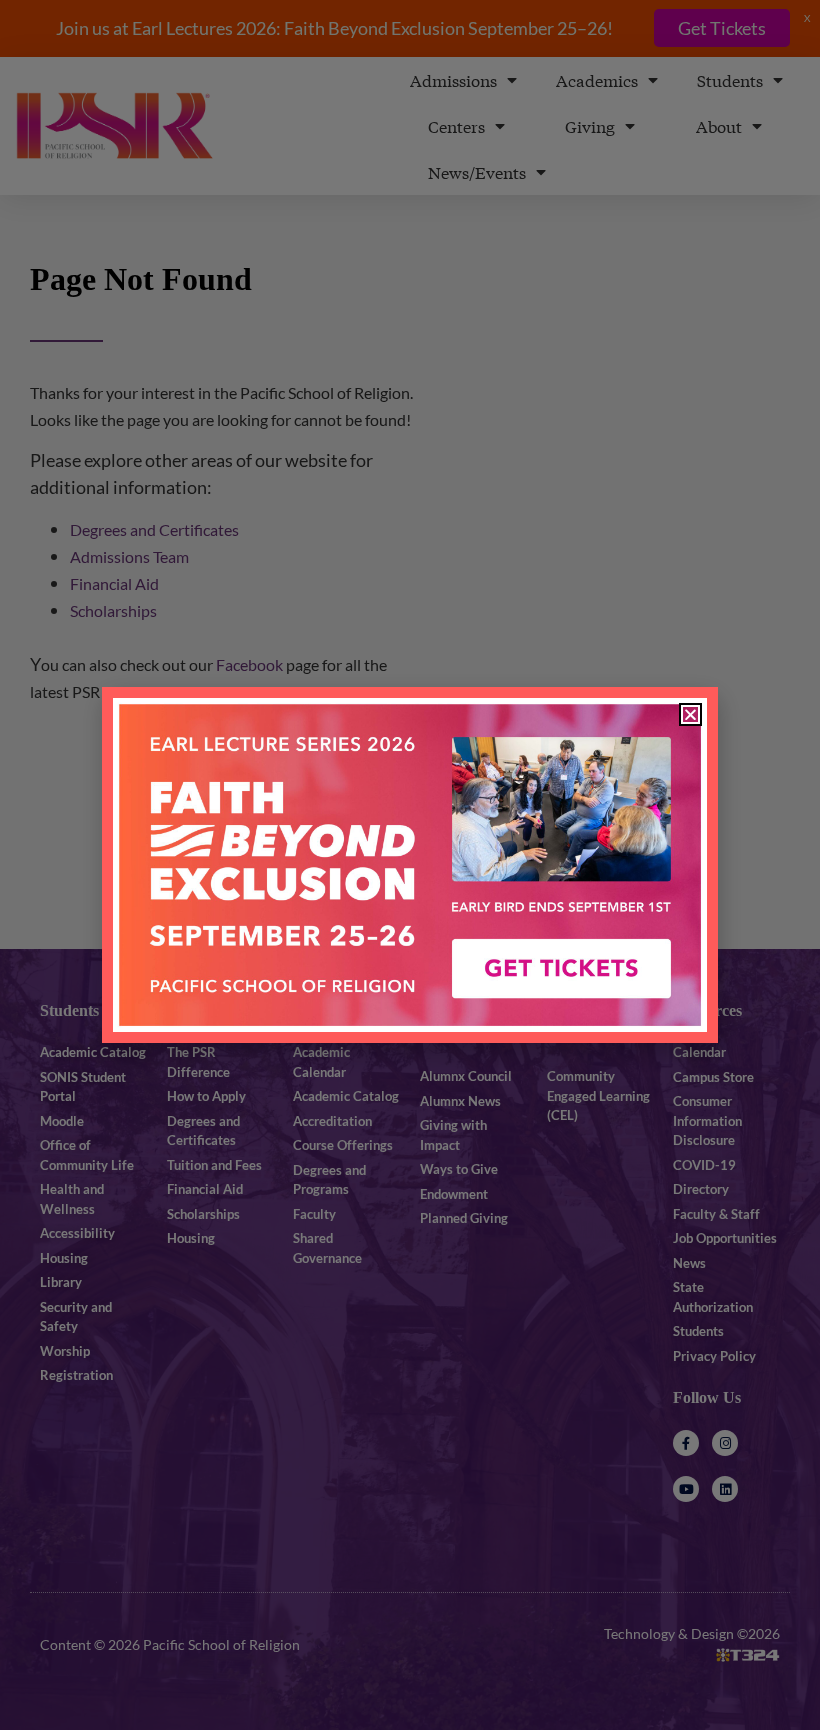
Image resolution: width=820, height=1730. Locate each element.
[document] (410, 865)
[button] (690, 714)
